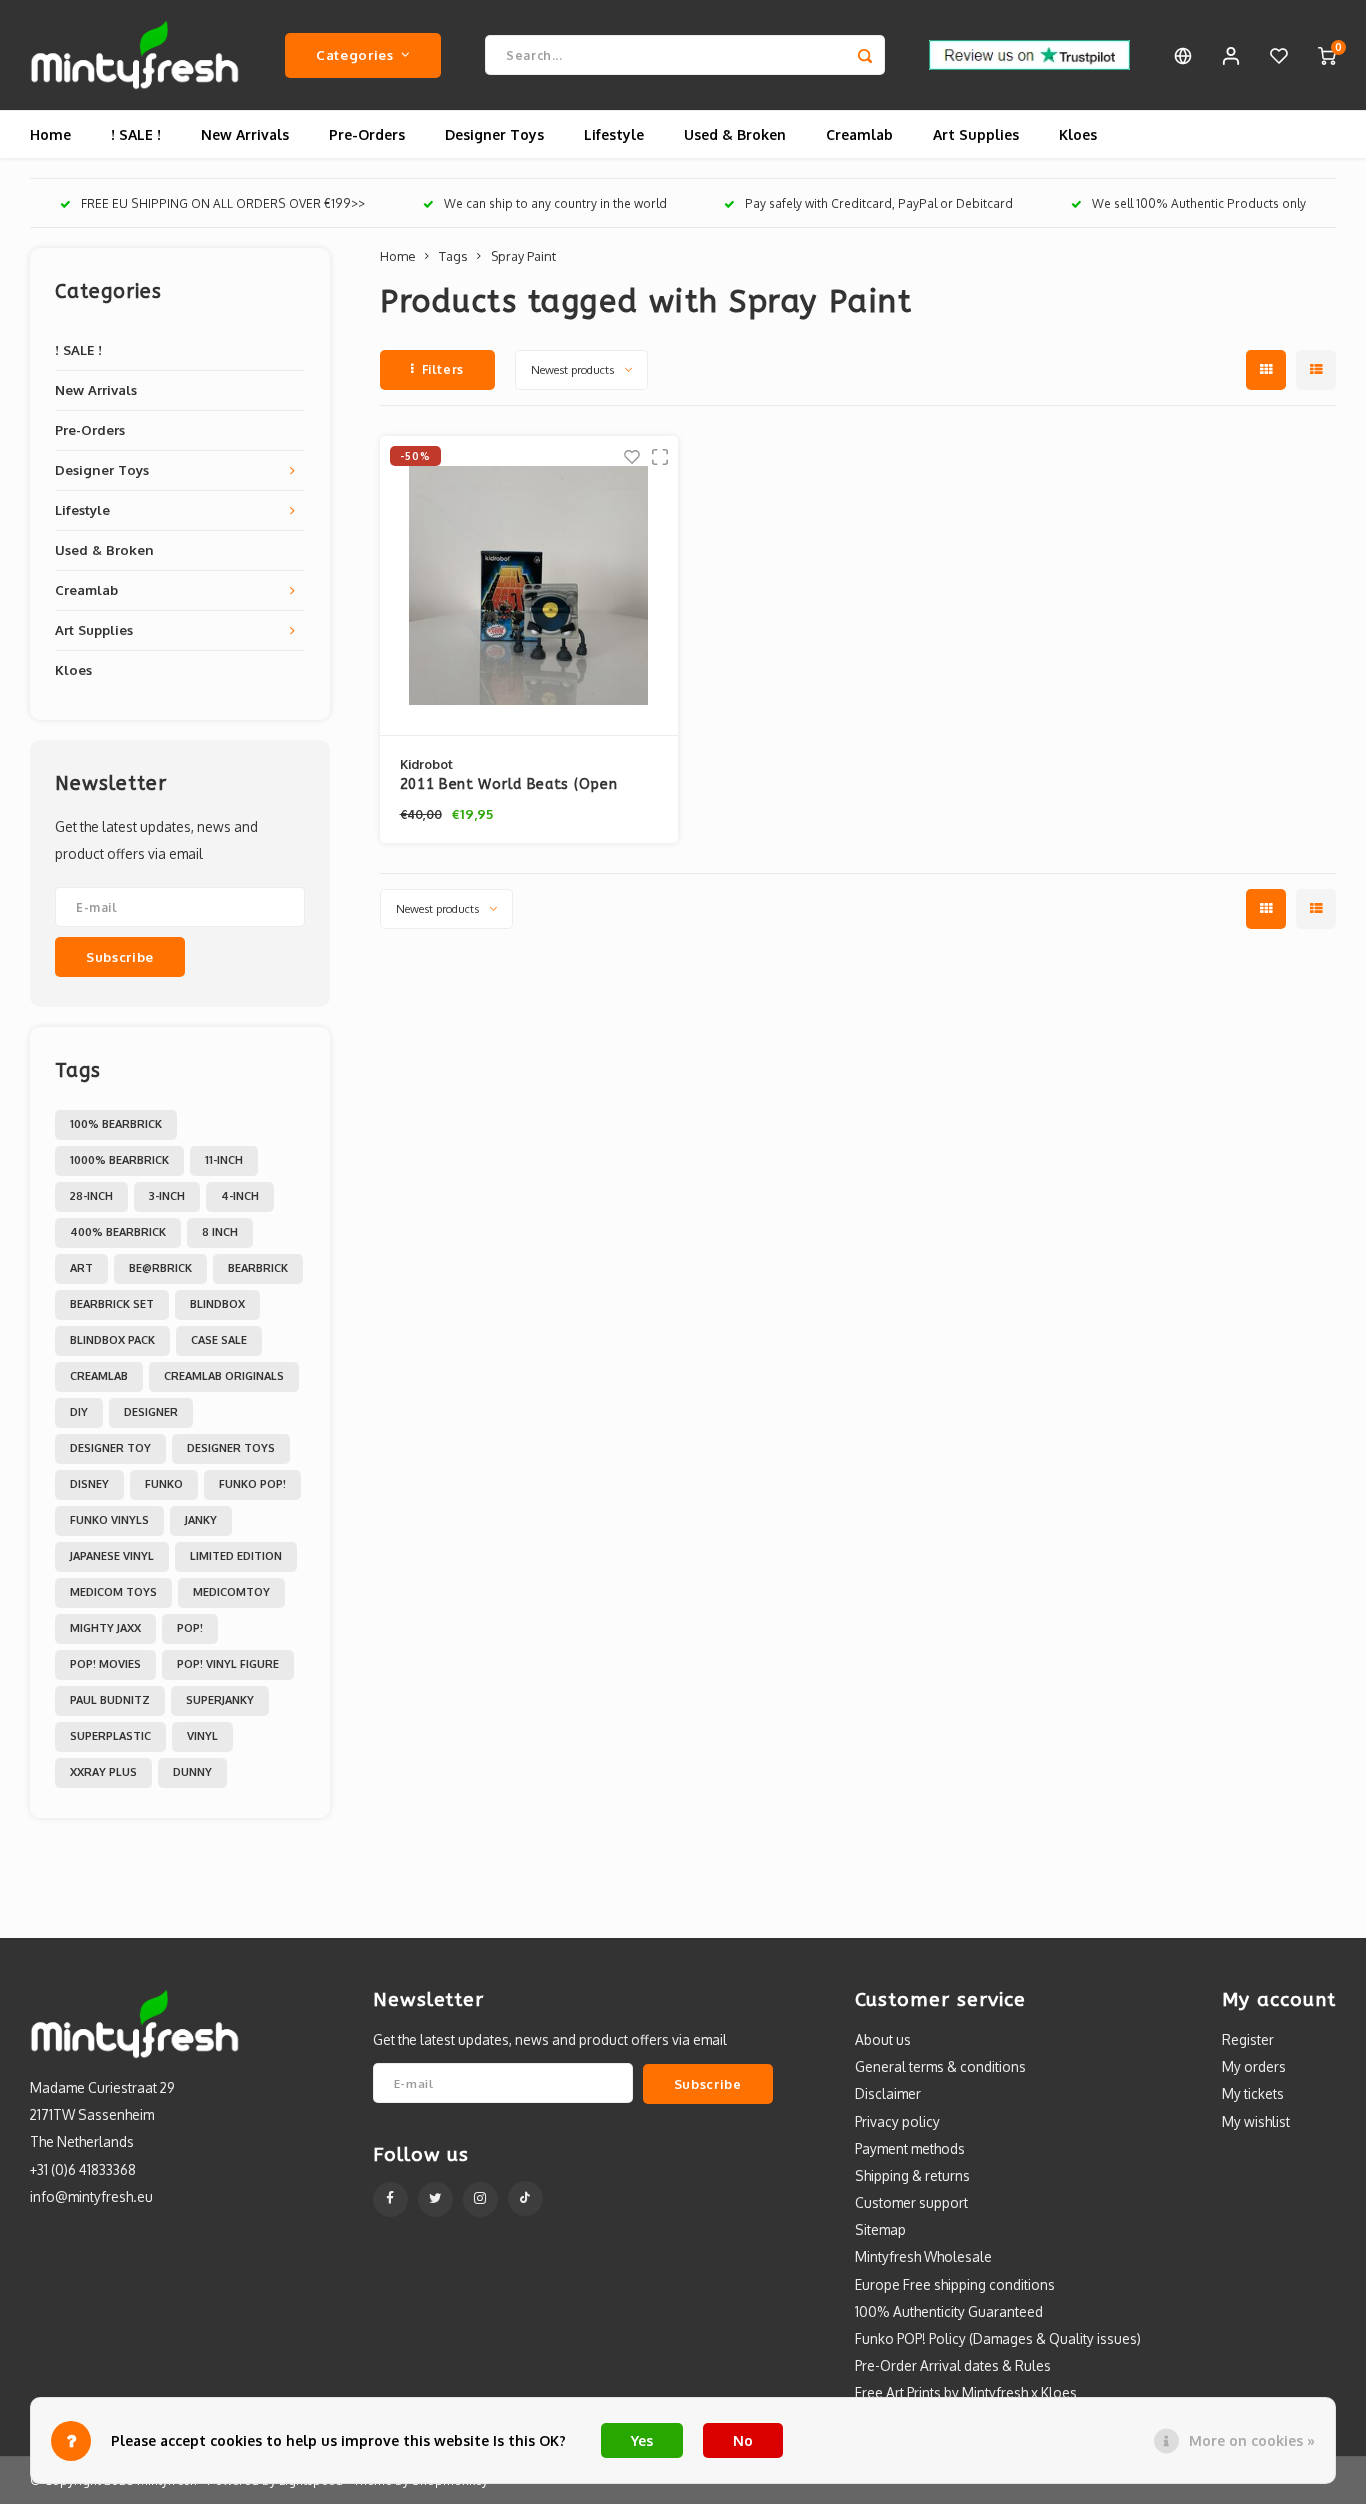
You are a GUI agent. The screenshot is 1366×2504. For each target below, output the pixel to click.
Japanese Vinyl (112, 1556)
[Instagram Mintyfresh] (480, 2199)
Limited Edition (236, 1556)
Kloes (1078, 134)
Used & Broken (735, 134)
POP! (190, 1628)
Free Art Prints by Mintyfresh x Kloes (966, 2392)
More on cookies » (1252, 2440)
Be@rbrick (160, 1268)
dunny (192, 1772)
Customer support (911, 2202)
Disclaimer (888, 2093)
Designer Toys (494, 134)
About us (883, 2039)
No (743, 2440)
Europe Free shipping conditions (955, 2284)
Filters (443, 369)
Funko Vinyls (109, 1520)
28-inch (91, 1196)
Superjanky (220, 1700)
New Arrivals (245, 134)
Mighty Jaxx (105, 1628)
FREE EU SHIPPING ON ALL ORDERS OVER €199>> (223, 203)
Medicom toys (113, 1592)
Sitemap (880, 2229)
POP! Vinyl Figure (228, 1664)
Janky (201, 1520)
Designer (151, 1412)
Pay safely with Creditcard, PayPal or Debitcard (879, 203)
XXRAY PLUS (103, 1772)
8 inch (220, 1232)
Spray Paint (523, 256)
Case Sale (219, 1340)
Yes (642, 2440)
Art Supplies (976, 134)
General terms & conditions (940, 2066)
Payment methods (910, 2148)
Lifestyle (614, 134)
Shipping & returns (912, 2175)
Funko (164, 1484)
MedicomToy (231, 1592)
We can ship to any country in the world (555, 203)
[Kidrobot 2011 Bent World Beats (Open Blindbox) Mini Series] (529, 586)
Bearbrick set (112, 1304)
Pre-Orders (367, 134)
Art (81, 1268)
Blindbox (217, 1304)
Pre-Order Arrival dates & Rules (953, 2365)
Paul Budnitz (110, 1700)
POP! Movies (105, 1664)
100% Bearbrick (116, 1124)
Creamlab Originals (224, 1376)
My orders (1254, 2066)
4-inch (240, 1196)
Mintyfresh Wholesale (923, 2256)
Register (1248, 2039)
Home (50, 134)
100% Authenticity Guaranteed (949, 2311)
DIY (79, 1412)
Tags (453, 256)
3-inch (167, 1196)
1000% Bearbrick (119, 1160)
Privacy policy (897, 2121)
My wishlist (1256, 2121)
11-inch (224, 1160)
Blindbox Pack (112, 1340)
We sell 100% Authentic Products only (1199, 203)
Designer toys (231, 1448)
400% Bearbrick (118, 1232)
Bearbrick (258, 1268)
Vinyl (202, 1736)
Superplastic (110, 1736)
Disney (89, 1484)
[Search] (865, 55)
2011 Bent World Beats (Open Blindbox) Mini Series (509, 785)
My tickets (1253, 2093)
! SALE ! (136, 134)
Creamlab (859, 134)
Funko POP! (252, 1484)
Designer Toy (110, 1448)
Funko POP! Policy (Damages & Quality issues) (998, 2338)
